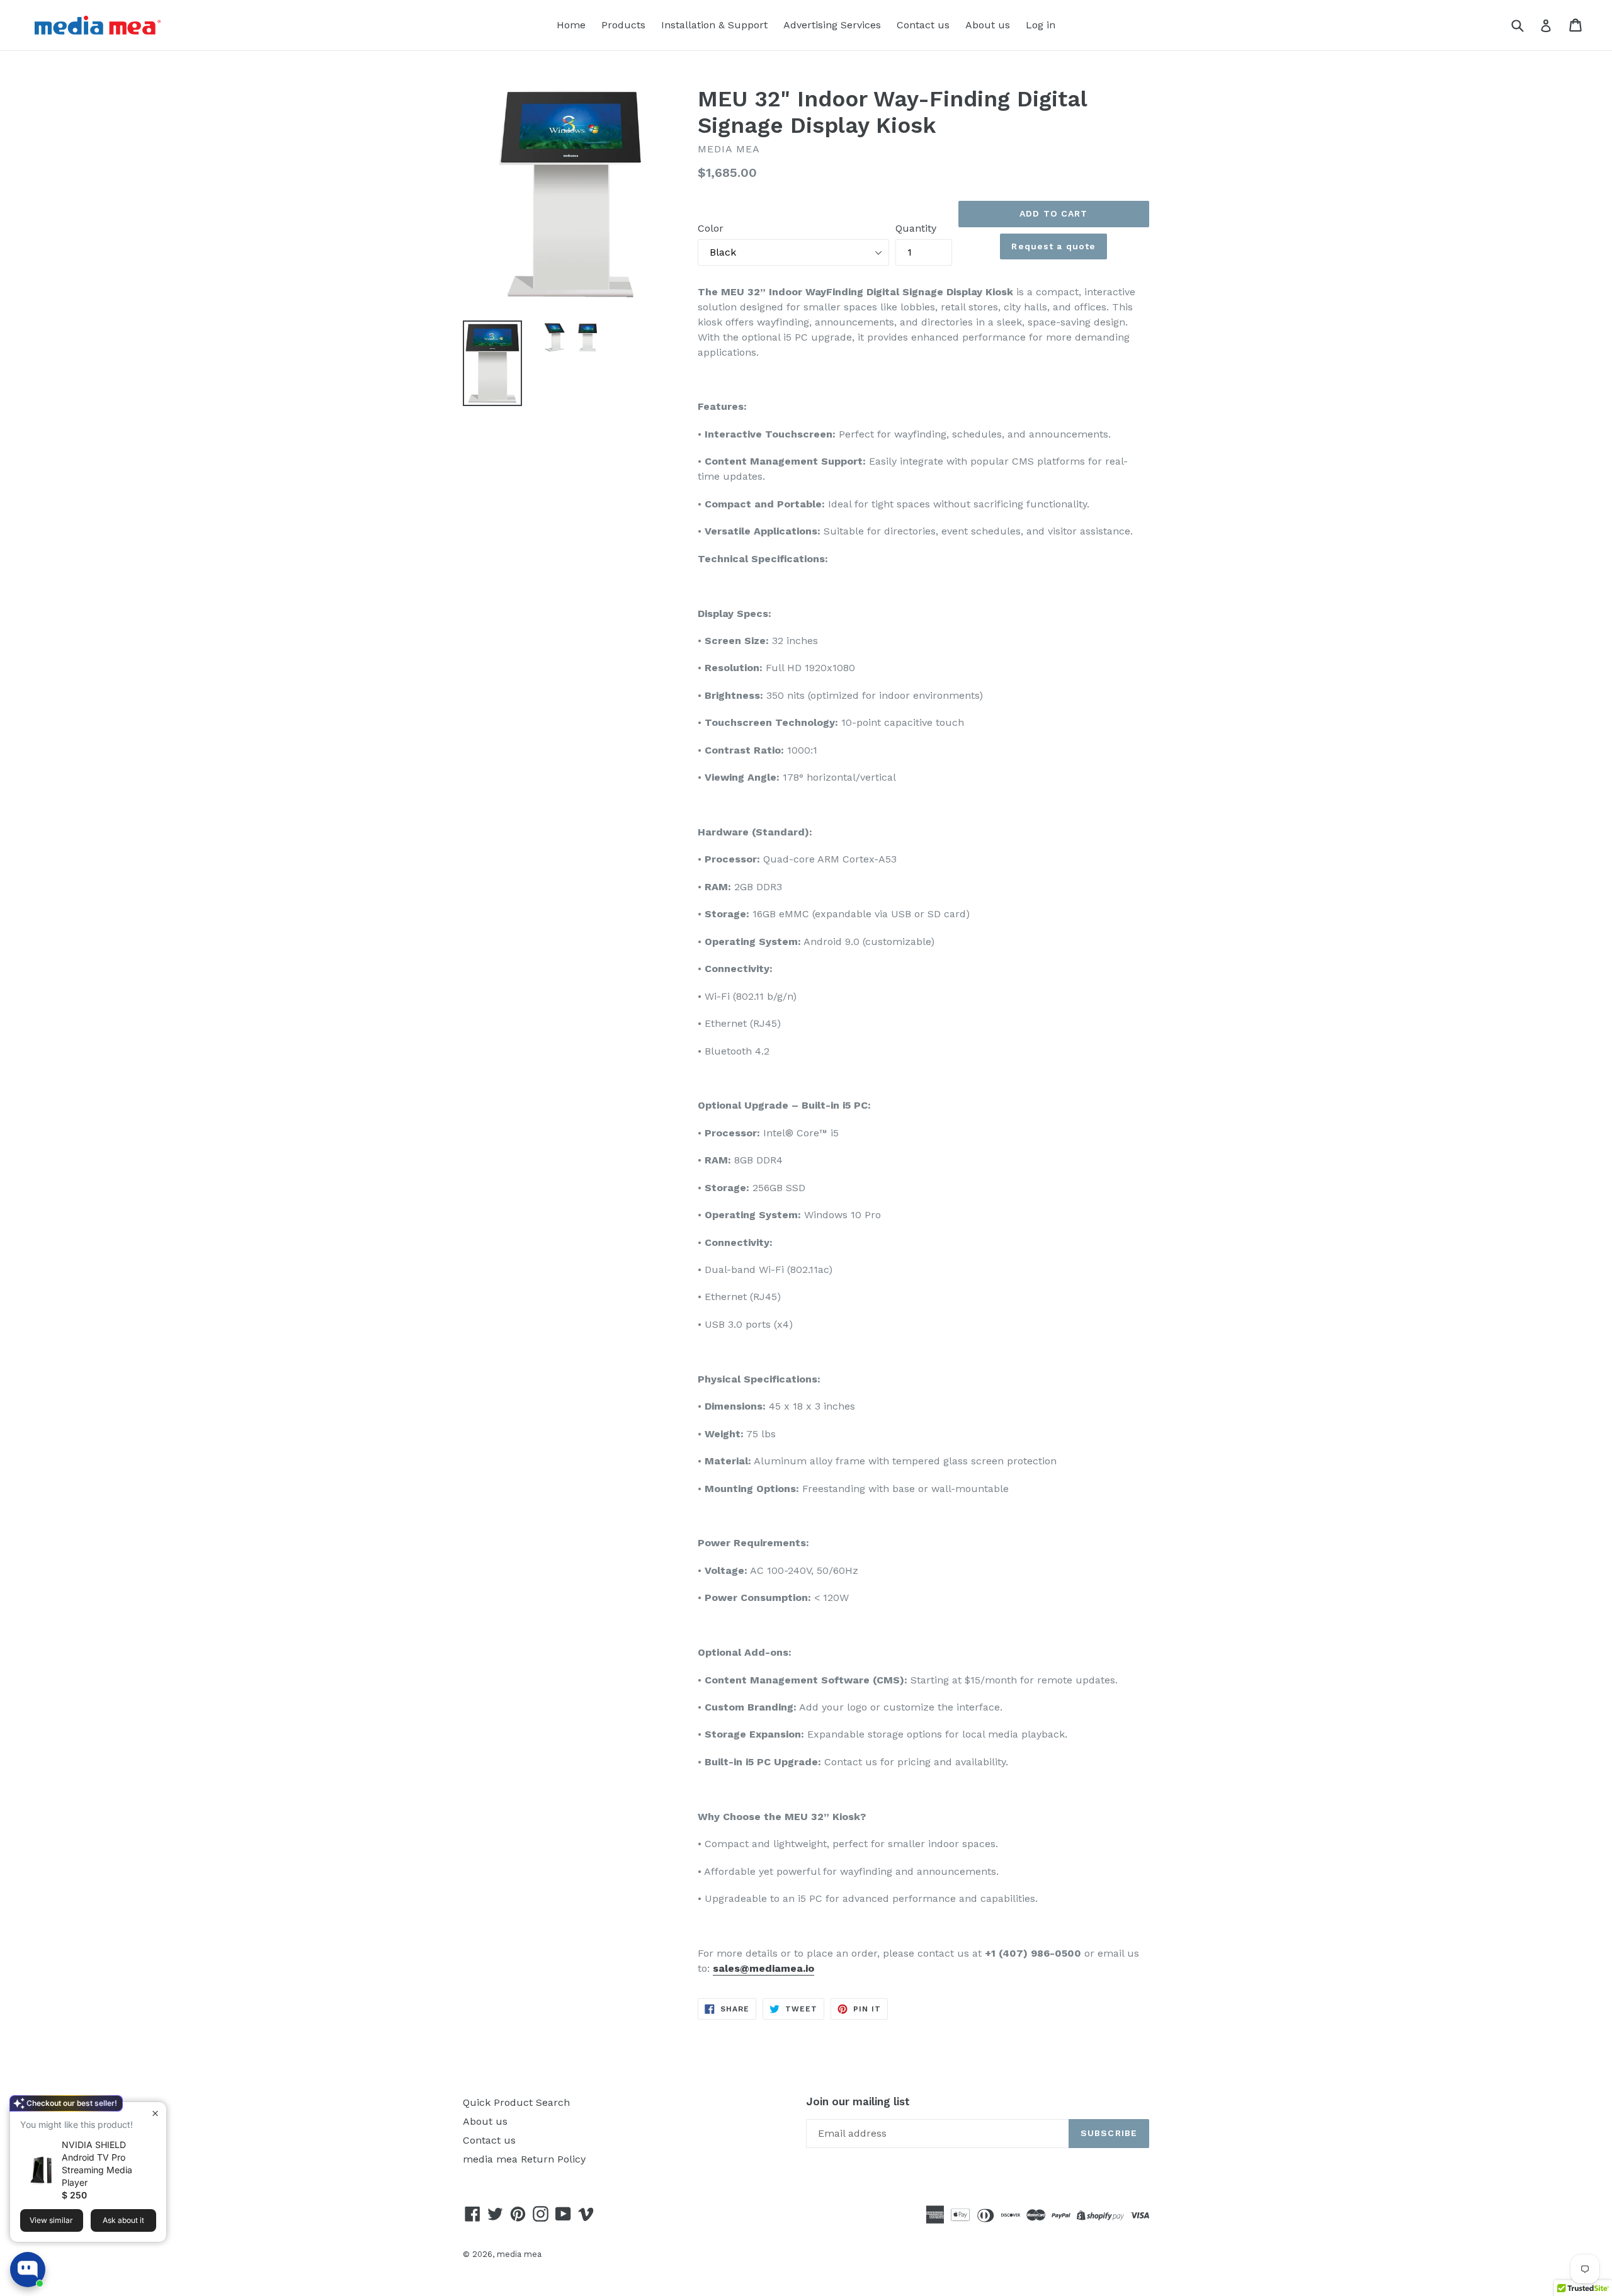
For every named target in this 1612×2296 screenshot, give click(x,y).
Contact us (923, 25)
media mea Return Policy (524, 2159)
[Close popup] (155, 2113)
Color (711, 228)
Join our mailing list (858, 2101)
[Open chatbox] (28, 2270)
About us (988, 25)
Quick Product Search (516, 2102)
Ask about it (123, 2220)
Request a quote (1053, 246)
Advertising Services (832, 25)
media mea (519, 2254)
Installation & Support (714, 25)
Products (623, 25)
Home (571, 25)
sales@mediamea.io (763, 1968)
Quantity (916, 228)
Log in (1041, 25)
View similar (51, 2220)
